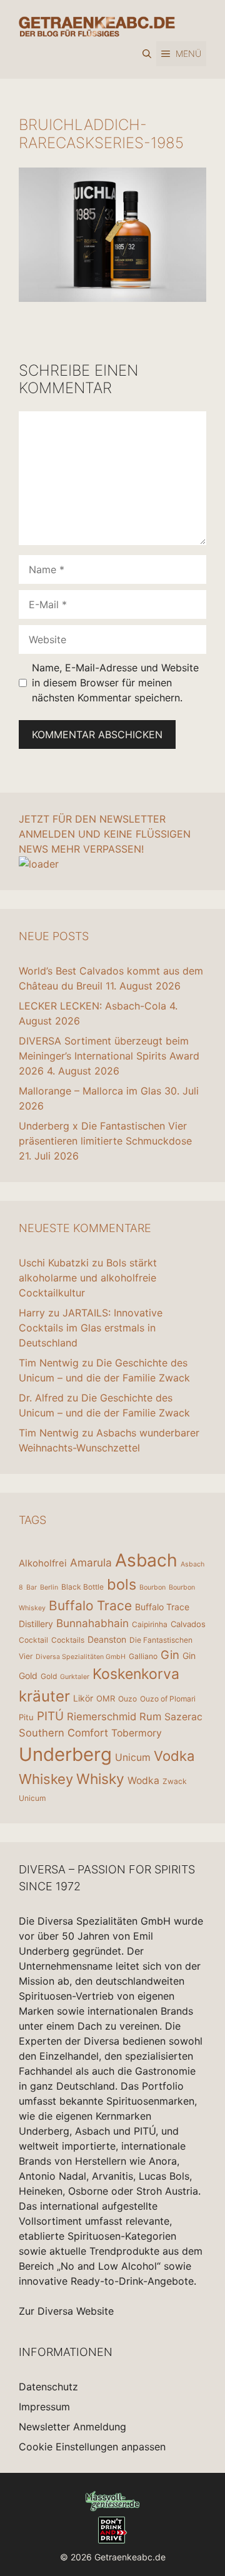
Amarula (91, 1562)
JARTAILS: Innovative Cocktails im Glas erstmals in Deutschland (91, 1328)
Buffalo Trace (90, 1606)
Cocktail (33, 1640)
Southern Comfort (63, 1733)
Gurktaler (75, 1677)
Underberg (65, 1754)
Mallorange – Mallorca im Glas (90, 1091)
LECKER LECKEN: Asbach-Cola (92, 1006)
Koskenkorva (136, 1674)
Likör (83, 1698)
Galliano (143, 1656)
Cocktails (68, 1640)
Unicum (133, 1757)
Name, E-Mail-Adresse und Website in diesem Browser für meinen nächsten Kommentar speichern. (115, 683)
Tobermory (137, 1733)
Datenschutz (48, 2387)
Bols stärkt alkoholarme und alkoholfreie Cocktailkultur (88, 1278)
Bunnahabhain (92, 1623)
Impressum (44, 2407)
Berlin (49, 1587)
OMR (106, 1698)
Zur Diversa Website (66, 2311)
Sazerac (183, 1717)
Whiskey (46, 1779)
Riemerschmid (102, 1716)
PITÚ (50, 1716)
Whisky (100, 1779)
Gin (170, 1655)
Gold (49, 1676)
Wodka (143, 1781)
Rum (150, 1716)
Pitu (26, 1717)
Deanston (107, 1639)
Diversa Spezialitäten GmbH (81, 1657)
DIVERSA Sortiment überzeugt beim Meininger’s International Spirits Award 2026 (109, 1056)
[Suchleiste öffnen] (147, 54)
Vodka (174, 1756)
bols (122, 1584)
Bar (32, 1587)
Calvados (188, 1624)
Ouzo (127, 1699)
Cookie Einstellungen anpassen (92, 2447)
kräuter (44, 1696)
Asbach (146, 1560)
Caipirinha (150, 1624)
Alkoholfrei (43, 1563)
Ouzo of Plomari (168, 1699)
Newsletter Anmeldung (72, 2427)
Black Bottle (82, 1587)
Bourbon (152, 1587)
